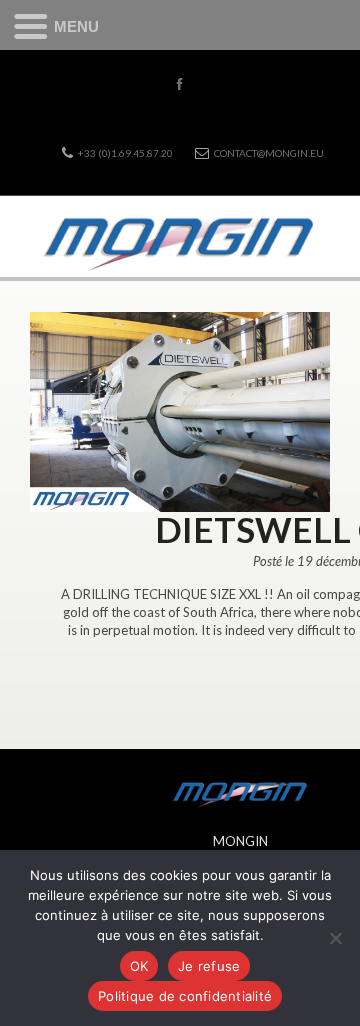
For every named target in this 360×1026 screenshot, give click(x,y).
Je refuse (209, 966)
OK (139, 966)
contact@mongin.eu (269, 153)
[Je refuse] (335, 938)
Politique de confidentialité (185, 996)
